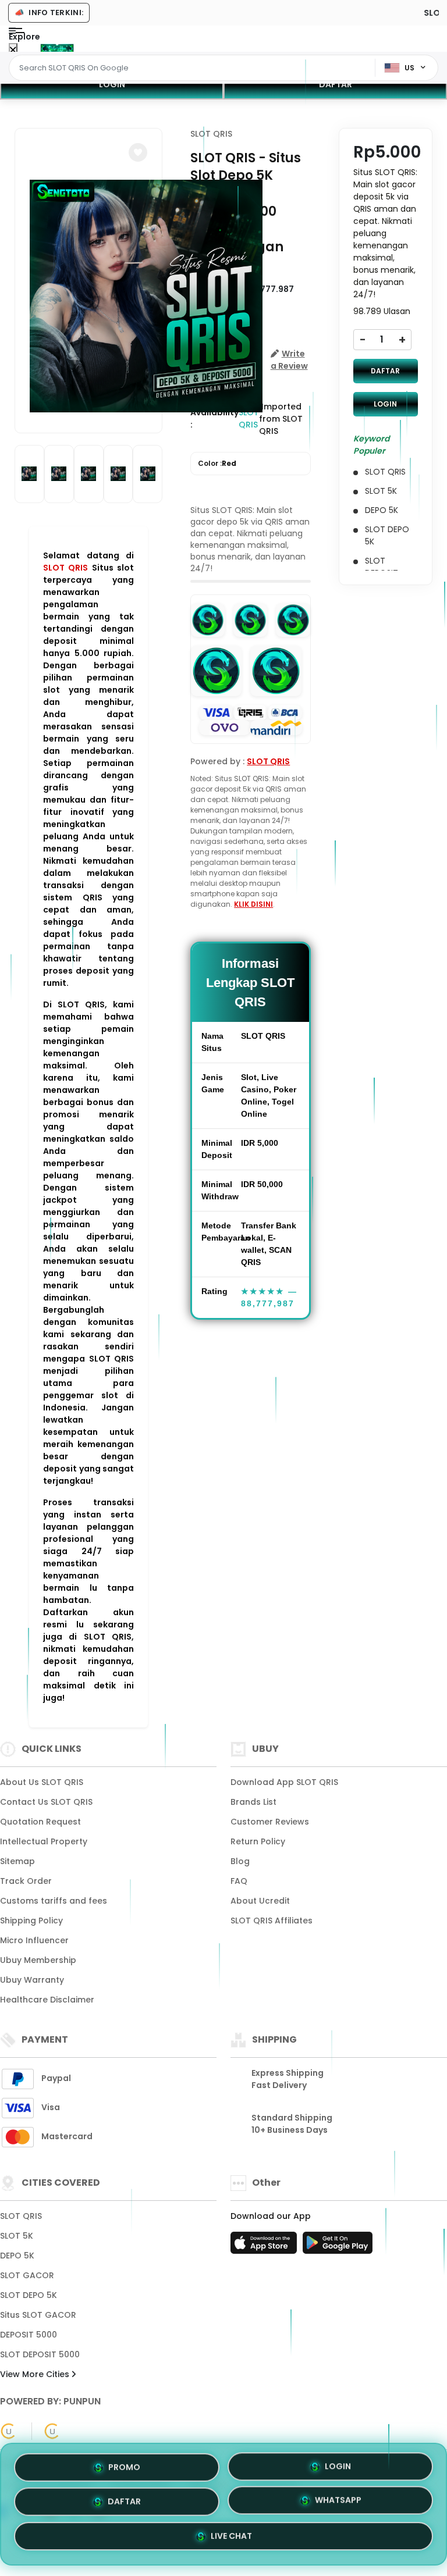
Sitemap (17, 1861)
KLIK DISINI (253, 904)
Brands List (253, 1802)
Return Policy (258, 1841)
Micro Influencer (34, 1940)
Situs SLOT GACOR (38, 2315)
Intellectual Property (44, 1841)
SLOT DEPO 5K (29, 2295)
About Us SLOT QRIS (42, 1782)
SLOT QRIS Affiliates (272, 1921)
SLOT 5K (17, 2236)
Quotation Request (40, 1822)
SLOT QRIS (65, 568)
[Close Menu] (13, 50)
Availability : (214, 418)
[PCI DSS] (9, 2431)
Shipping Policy (31, 1921)
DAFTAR (336, 84)
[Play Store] (338, 2246)
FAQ (239, 1881)
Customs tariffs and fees (54, 1901)
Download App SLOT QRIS (284, 1782)
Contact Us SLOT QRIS (46, 1802)
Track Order (26, 1881)
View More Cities (36, 2374)
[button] (138, 152)
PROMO (124, 2463)
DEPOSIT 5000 (29, 2335)
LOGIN (112, 84)
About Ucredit (260, 1901)
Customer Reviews (270, 1822)
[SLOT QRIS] (57, 48)
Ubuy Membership (38, 1960)
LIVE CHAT (231, 2541)
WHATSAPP (338, 2504)
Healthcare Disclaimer (47, 2000)
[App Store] (265, 2246)
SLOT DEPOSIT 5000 (40, 2354)
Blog (240, 1861)
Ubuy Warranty (32, 1980)
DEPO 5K (17, 2256)
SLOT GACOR (27, 2275)
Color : (217, 463)
